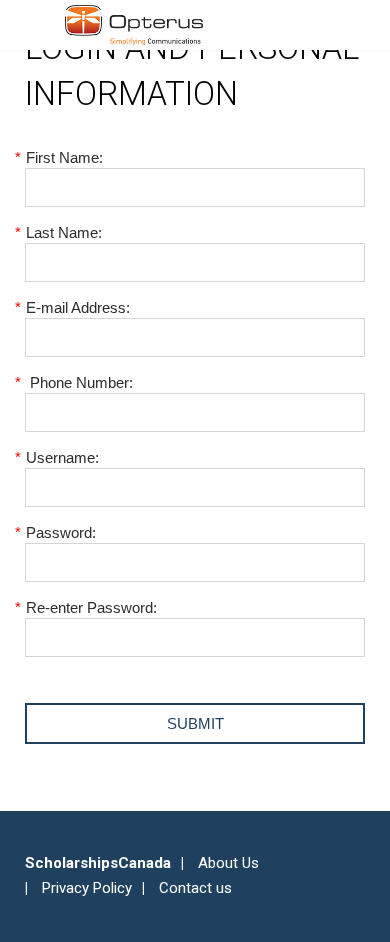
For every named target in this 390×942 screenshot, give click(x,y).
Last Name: (63, 232)
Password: (60, 532)
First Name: (64, 157)
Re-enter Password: (91, 607)
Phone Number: (79, 382)
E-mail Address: (77, 307)
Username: (62, 457)
